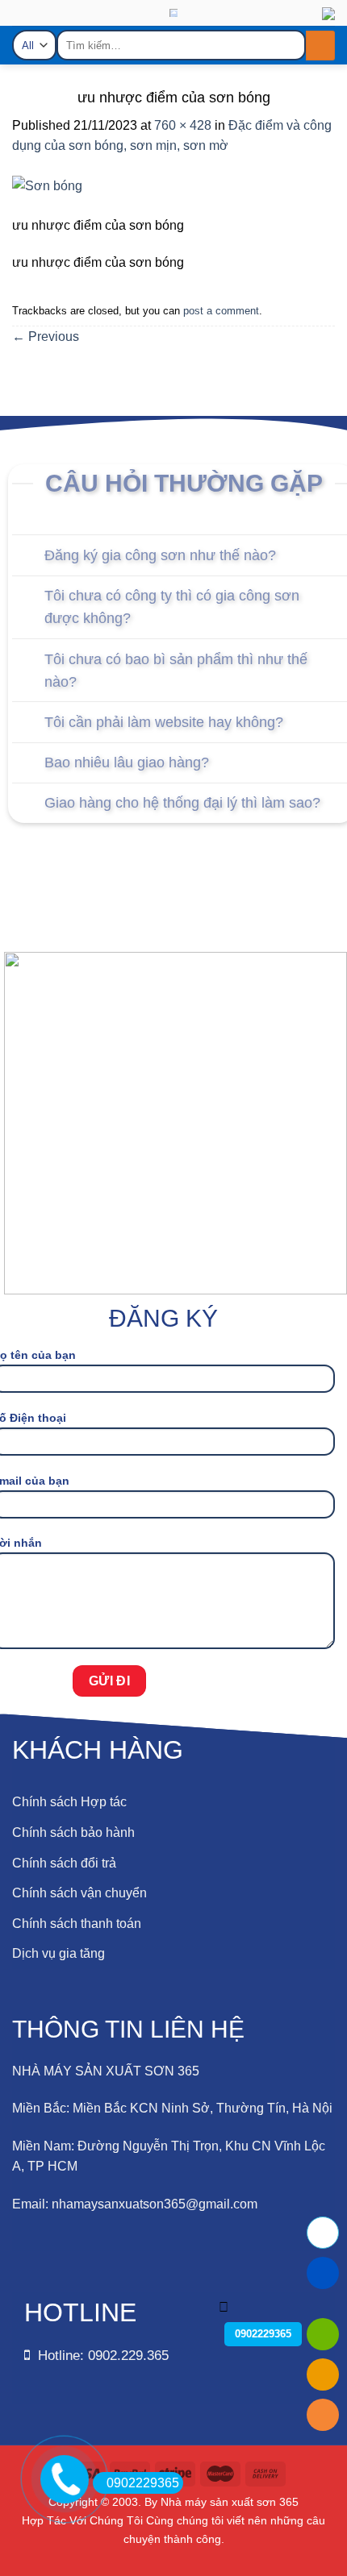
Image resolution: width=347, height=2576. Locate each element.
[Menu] (25, 29)
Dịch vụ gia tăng (59, 1953)
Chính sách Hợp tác (69, 1802)
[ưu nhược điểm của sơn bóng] (47, 195)
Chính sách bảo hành (73, 1832)
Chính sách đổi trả (64, 1863)
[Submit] (320, 46)
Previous (46, 337)
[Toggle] (28, 557)
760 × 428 (183, 125)
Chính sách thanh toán (77, 1924)
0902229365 (143, 2483)
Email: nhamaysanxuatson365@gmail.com (135, 2204)
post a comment (221, 311)
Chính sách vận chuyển (79, 1893)
